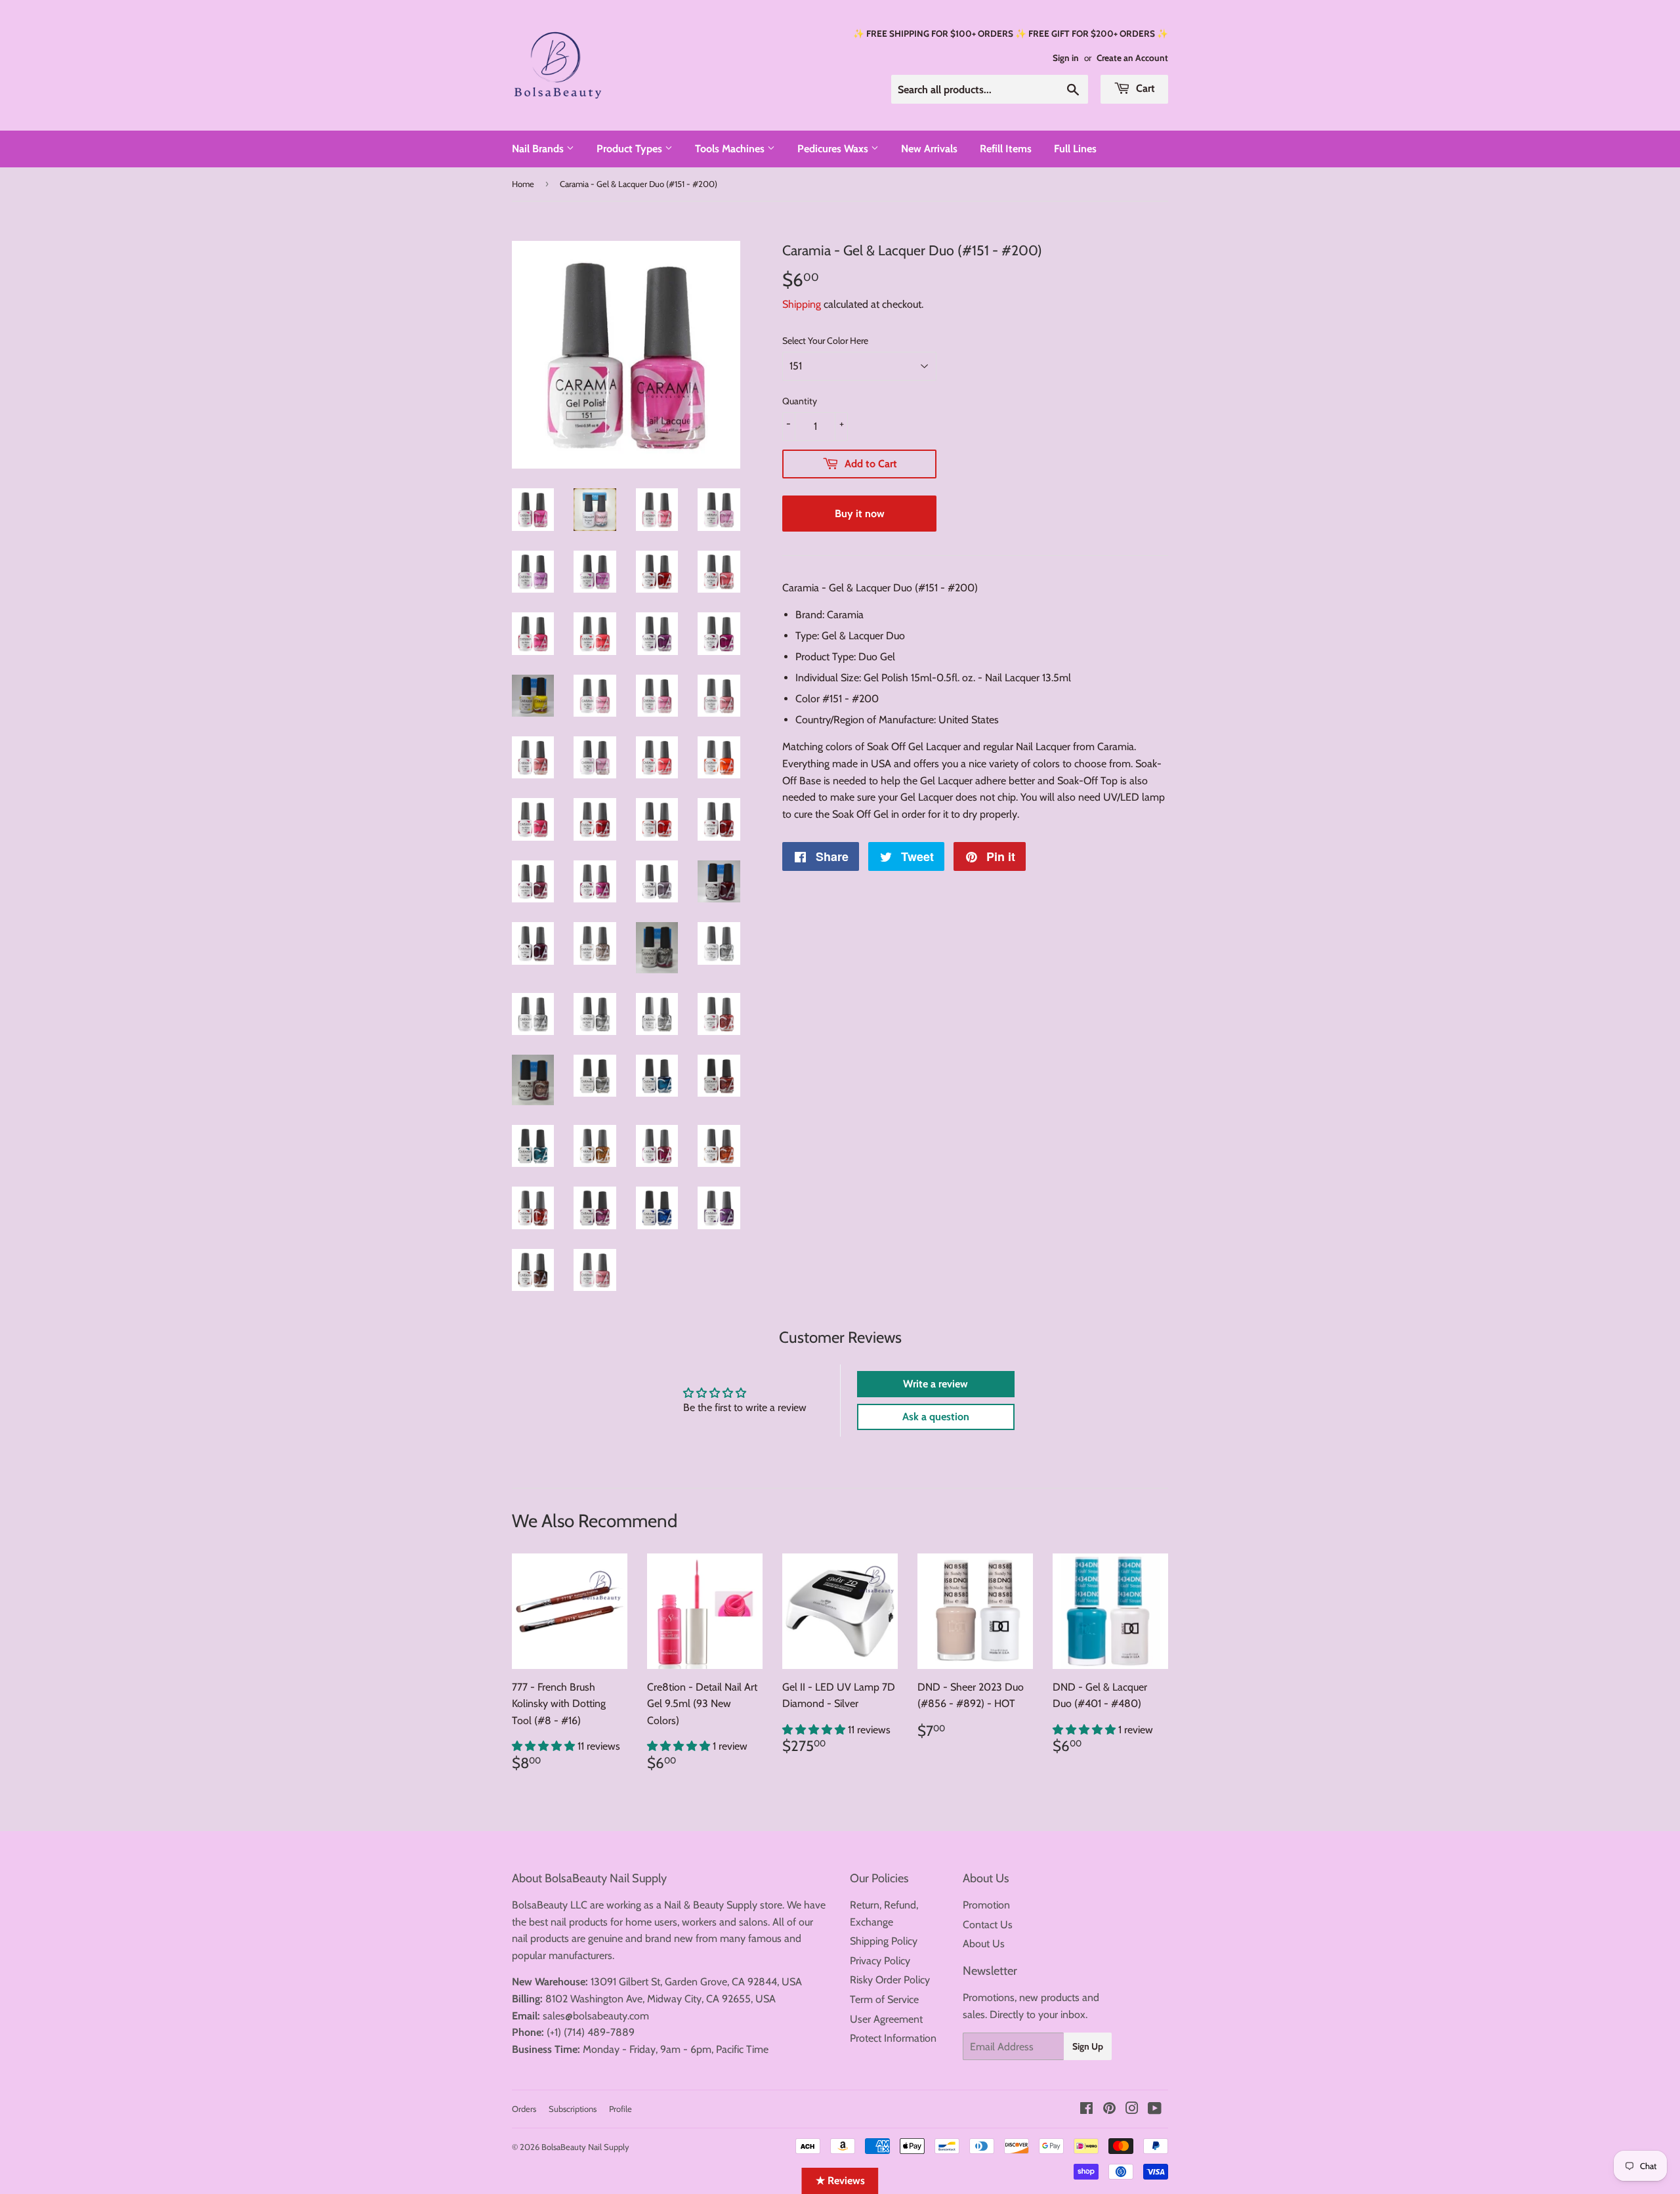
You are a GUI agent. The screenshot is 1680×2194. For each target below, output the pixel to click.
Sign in (1066, 58)
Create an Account (1132, 58)
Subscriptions (573, 2109)
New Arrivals (929, 149)
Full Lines (1075, 149)
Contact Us (988, 1925)
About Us (984, 1944)
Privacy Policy (880, 1961)
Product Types (631, 149)
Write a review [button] (935, 1384)
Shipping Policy (884, 1941)
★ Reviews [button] (840, 2181)
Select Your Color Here (825, 341)
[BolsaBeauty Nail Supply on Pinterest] (1109, 2110)
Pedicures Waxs (834, 149)
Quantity (800, 401)
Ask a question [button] (936, 1417)
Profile (620, 2109)
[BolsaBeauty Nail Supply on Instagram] (1132, 2110)
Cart (1144, 88)
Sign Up (1088, 2046)
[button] (545, 1746)
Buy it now (860, 514)
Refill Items (1006, 149)
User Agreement (886, 2019)
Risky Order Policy (890, 1980)
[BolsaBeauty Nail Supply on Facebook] (1086, 2110)
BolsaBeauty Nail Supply (585, 2147)
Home (523, 184)
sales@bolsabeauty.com (596, 2016)
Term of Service (884, 1999)
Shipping (802, 304)
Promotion (986, 1905)
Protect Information (893, 2038)
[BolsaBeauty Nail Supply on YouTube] (1155, 2110)
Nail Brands (539, 149)
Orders (524, 2109)
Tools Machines (731, 149)
